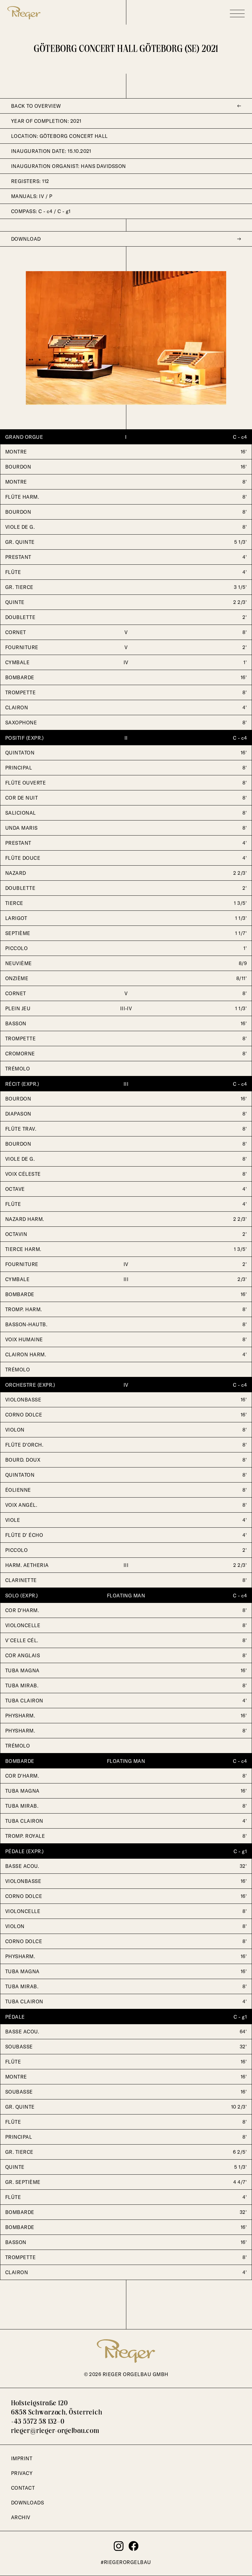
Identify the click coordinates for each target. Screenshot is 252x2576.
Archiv (21, 2517)
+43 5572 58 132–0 (38, 2422)
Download (26, 239)
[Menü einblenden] (237, 14)
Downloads (28, 2503)
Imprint (22, 2458)
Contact (23, 2488)
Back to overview (36, 106)
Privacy (22, 2473)
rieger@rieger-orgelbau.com (55, 2431)
